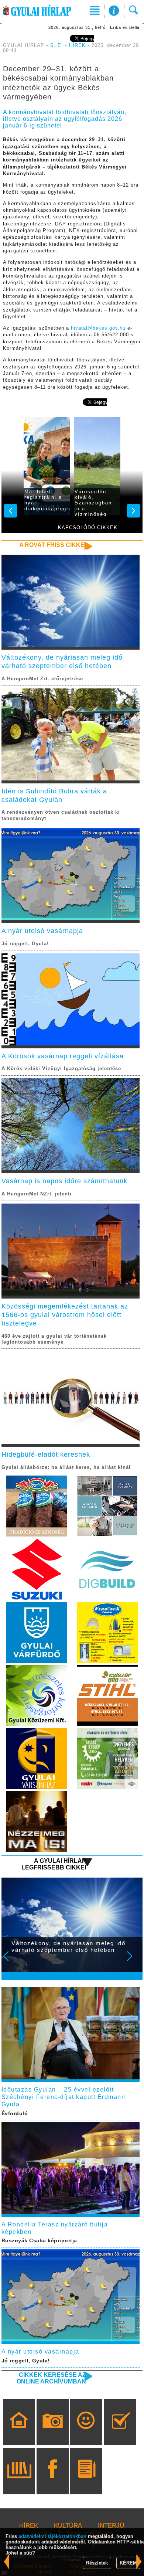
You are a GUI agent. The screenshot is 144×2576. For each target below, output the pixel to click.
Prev (11, 1961)
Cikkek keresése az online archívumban (51, 2378)
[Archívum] (19, 2482)
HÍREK (77, 45)
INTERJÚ (111, 2526)
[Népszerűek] (86, 2433)
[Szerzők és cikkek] (86, 2482)
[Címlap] (19, 2433)
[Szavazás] (120, 2433)
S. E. (57, 45)
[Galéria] (53, 2433)
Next (134, 1961)
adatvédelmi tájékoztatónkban (52, 2536)
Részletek (97, 2563)
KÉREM (128, 2563)
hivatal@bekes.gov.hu (98, 328)
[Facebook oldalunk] (53, 2482)
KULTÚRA (68, 2526)
